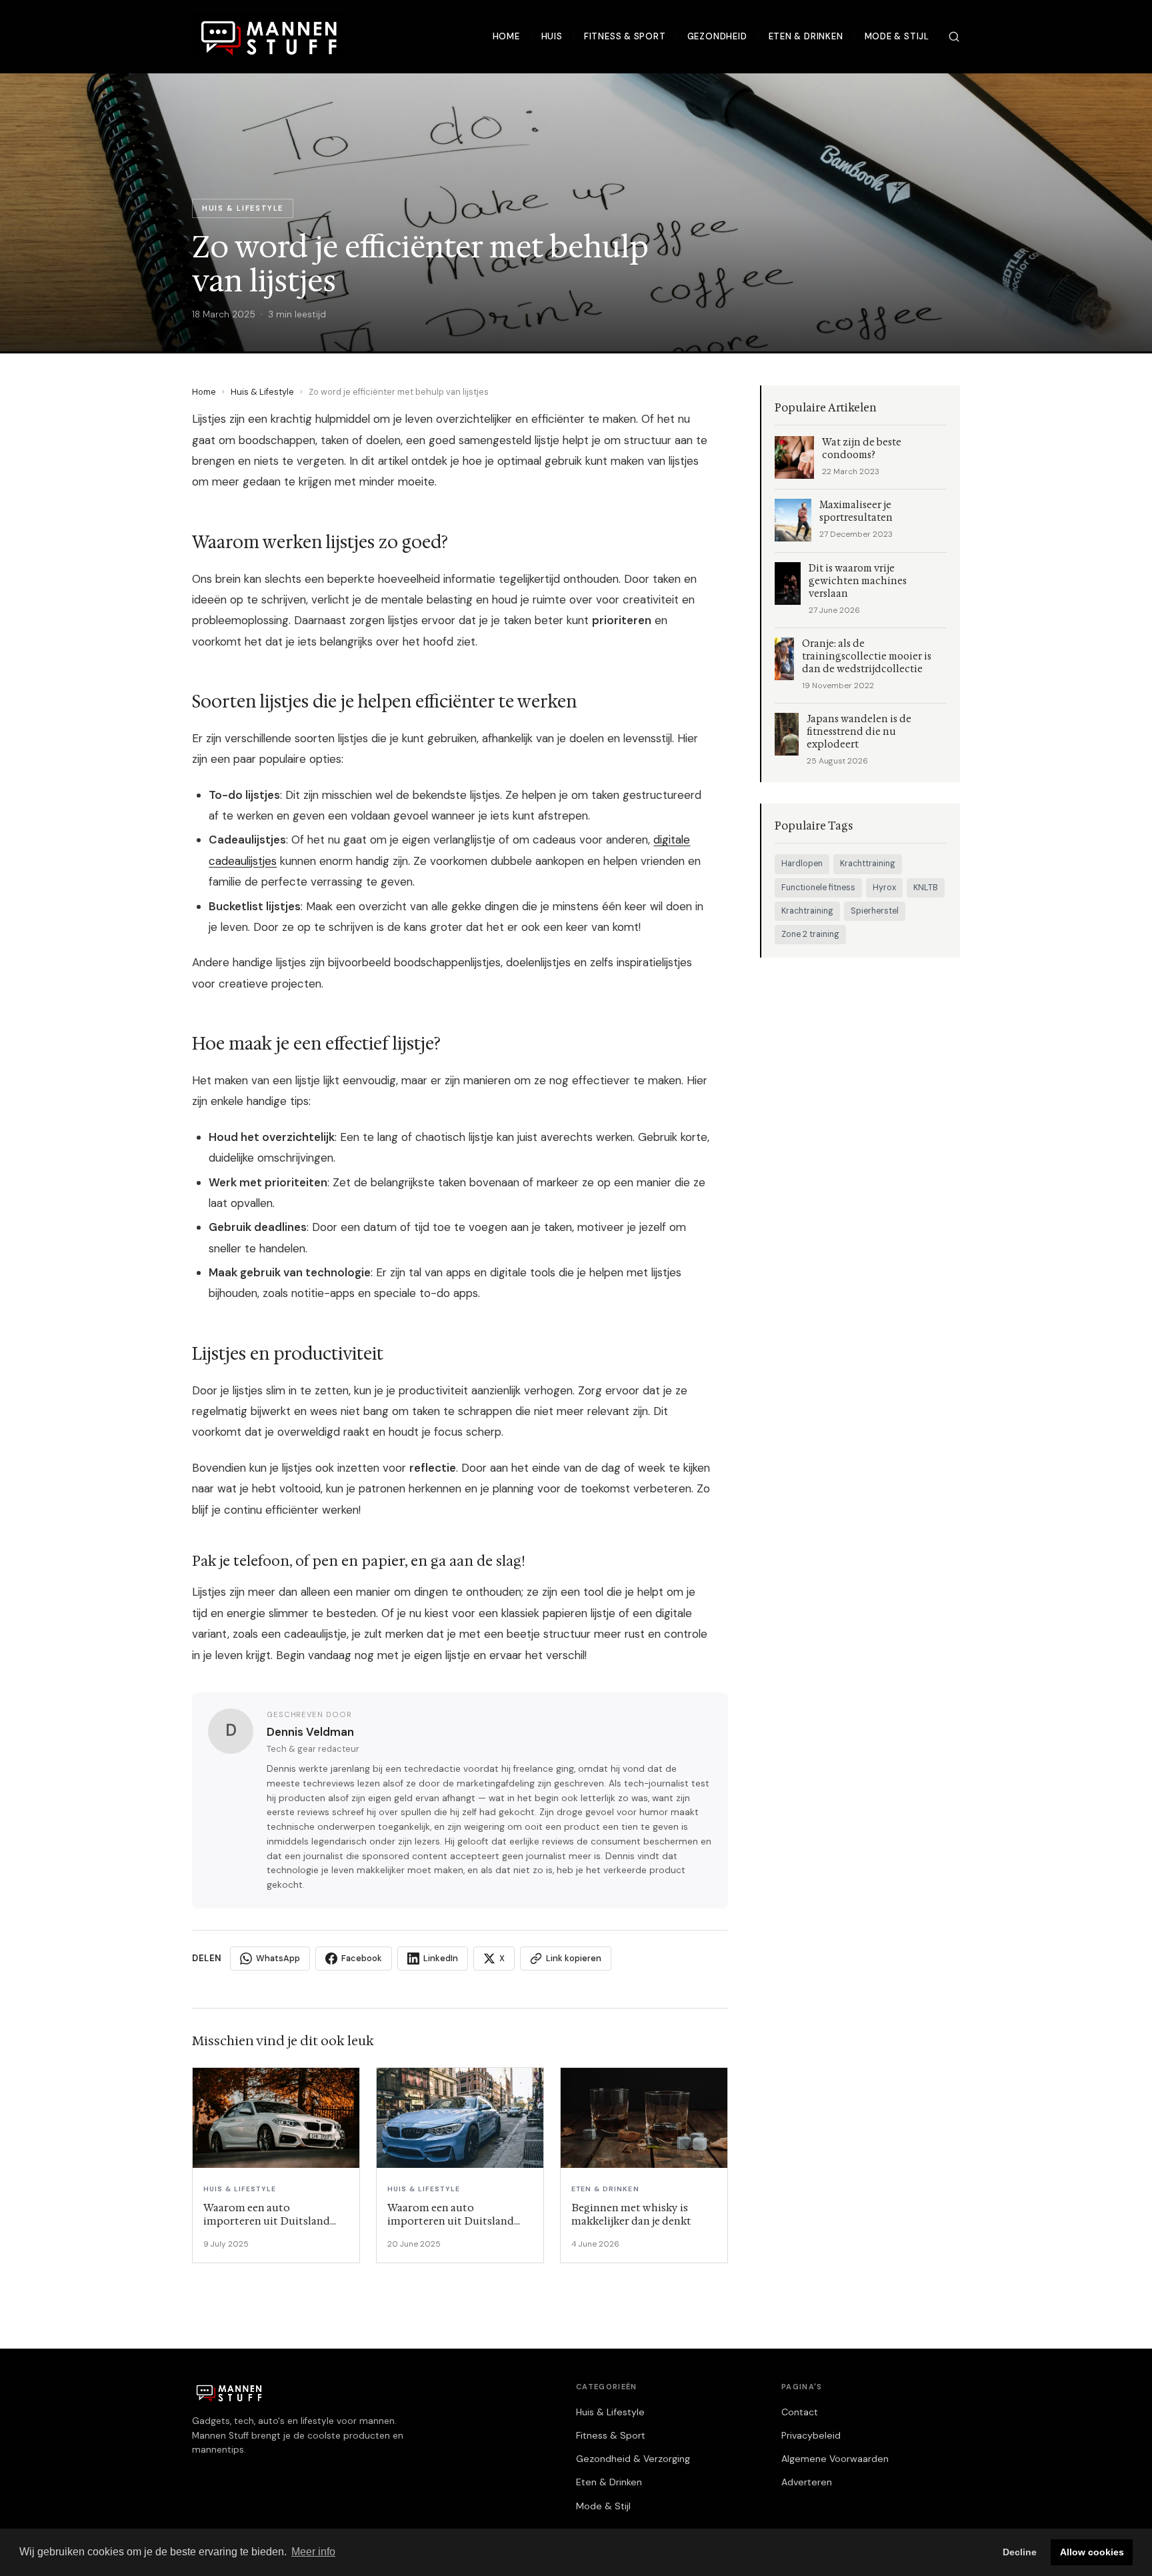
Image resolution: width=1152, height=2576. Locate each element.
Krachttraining (868, 864)
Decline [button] (1020, 2552)
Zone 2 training (810, 934)
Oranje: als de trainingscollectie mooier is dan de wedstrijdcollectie (867, 657)
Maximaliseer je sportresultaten (856, 511)
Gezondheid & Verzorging (633, 2459)
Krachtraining (807, 911)
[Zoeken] (954, 37)
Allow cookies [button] (1092, 2552)
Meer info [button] (313, 2552)
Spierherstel (875, 911)
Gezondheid (717, 36)
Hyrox (884, 888)
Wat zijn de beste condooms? (862, 449)
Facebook (362, 1958)
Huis (552, 36)
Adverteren (807, 2482)
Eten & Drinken (806, 36)
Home (506, 36)
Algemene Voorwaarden (835, 2459)
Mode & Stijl (897, 36)
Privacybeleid (811, 2435)
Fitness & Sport (625, 36)
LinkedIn (441, 1958)
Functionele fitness (818, 888)
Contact (800, 2412)
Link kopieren (574, 1958)
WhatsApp (278, 1958)
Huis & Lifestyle (262, 392)
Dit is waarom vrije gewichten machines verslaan (858, 581)
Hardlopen (802, 864)
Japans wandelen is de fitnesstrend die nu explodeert (859, 732)
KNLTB (926, 888)
